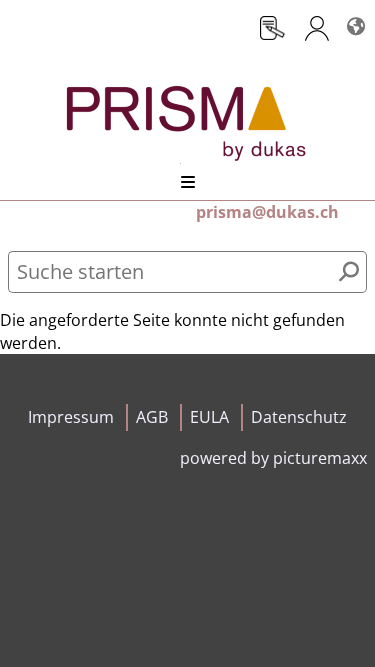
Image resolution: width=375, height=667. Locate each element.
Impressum (71, 417)
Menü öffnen (188, 182)
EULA (209, 417)
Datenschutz (299, 417)
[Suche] (349, 272)
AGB (152, 417)
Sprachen (355, 18)
